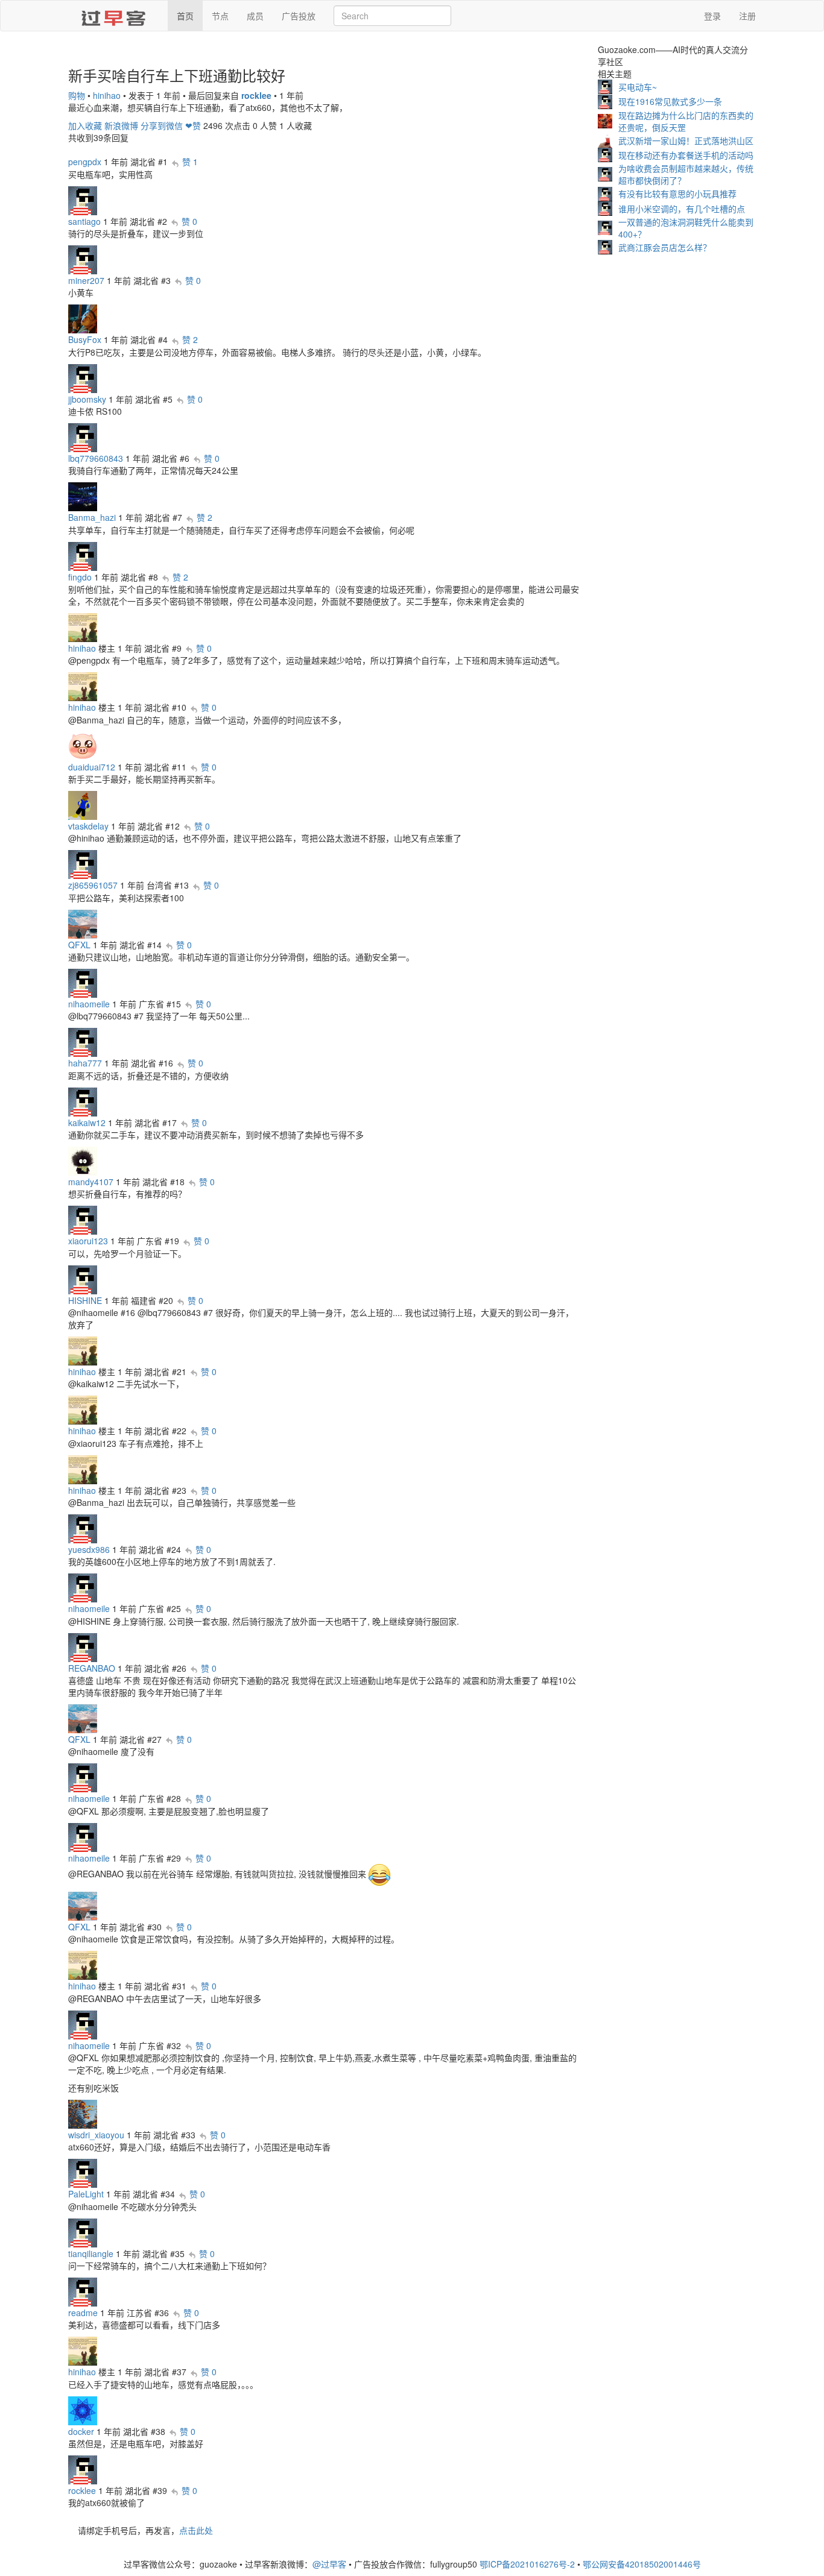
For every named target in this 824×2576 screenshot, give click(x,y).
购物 (77, 95)
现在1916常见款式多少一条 (670, 101)
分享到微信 (162, 125)
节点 (220, 16)
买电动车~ (638, 87)
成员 (255, 16)
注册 (747, 16)
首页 (185, 16)
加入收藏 (85, 125)
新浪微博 (121, 125)
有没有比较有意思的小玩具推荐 (677, 194)
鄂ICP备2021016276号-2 (527, 2564)
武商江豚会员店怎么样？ (665, 247)
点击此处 (196, 2530)
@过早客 (329, 2564)
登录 (712, 16)
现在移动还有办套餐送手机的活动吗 (686, 155)
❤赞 (193, 125)
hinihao (107, 95)
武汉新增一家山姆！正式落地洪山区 (686, 140)
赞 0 (189, 221)
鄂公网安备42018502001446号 (642, 2564)
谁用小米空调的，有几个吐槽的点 (682, 209)
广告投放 (299, 16)
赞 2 (190, 339)
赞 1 (190, 162)
